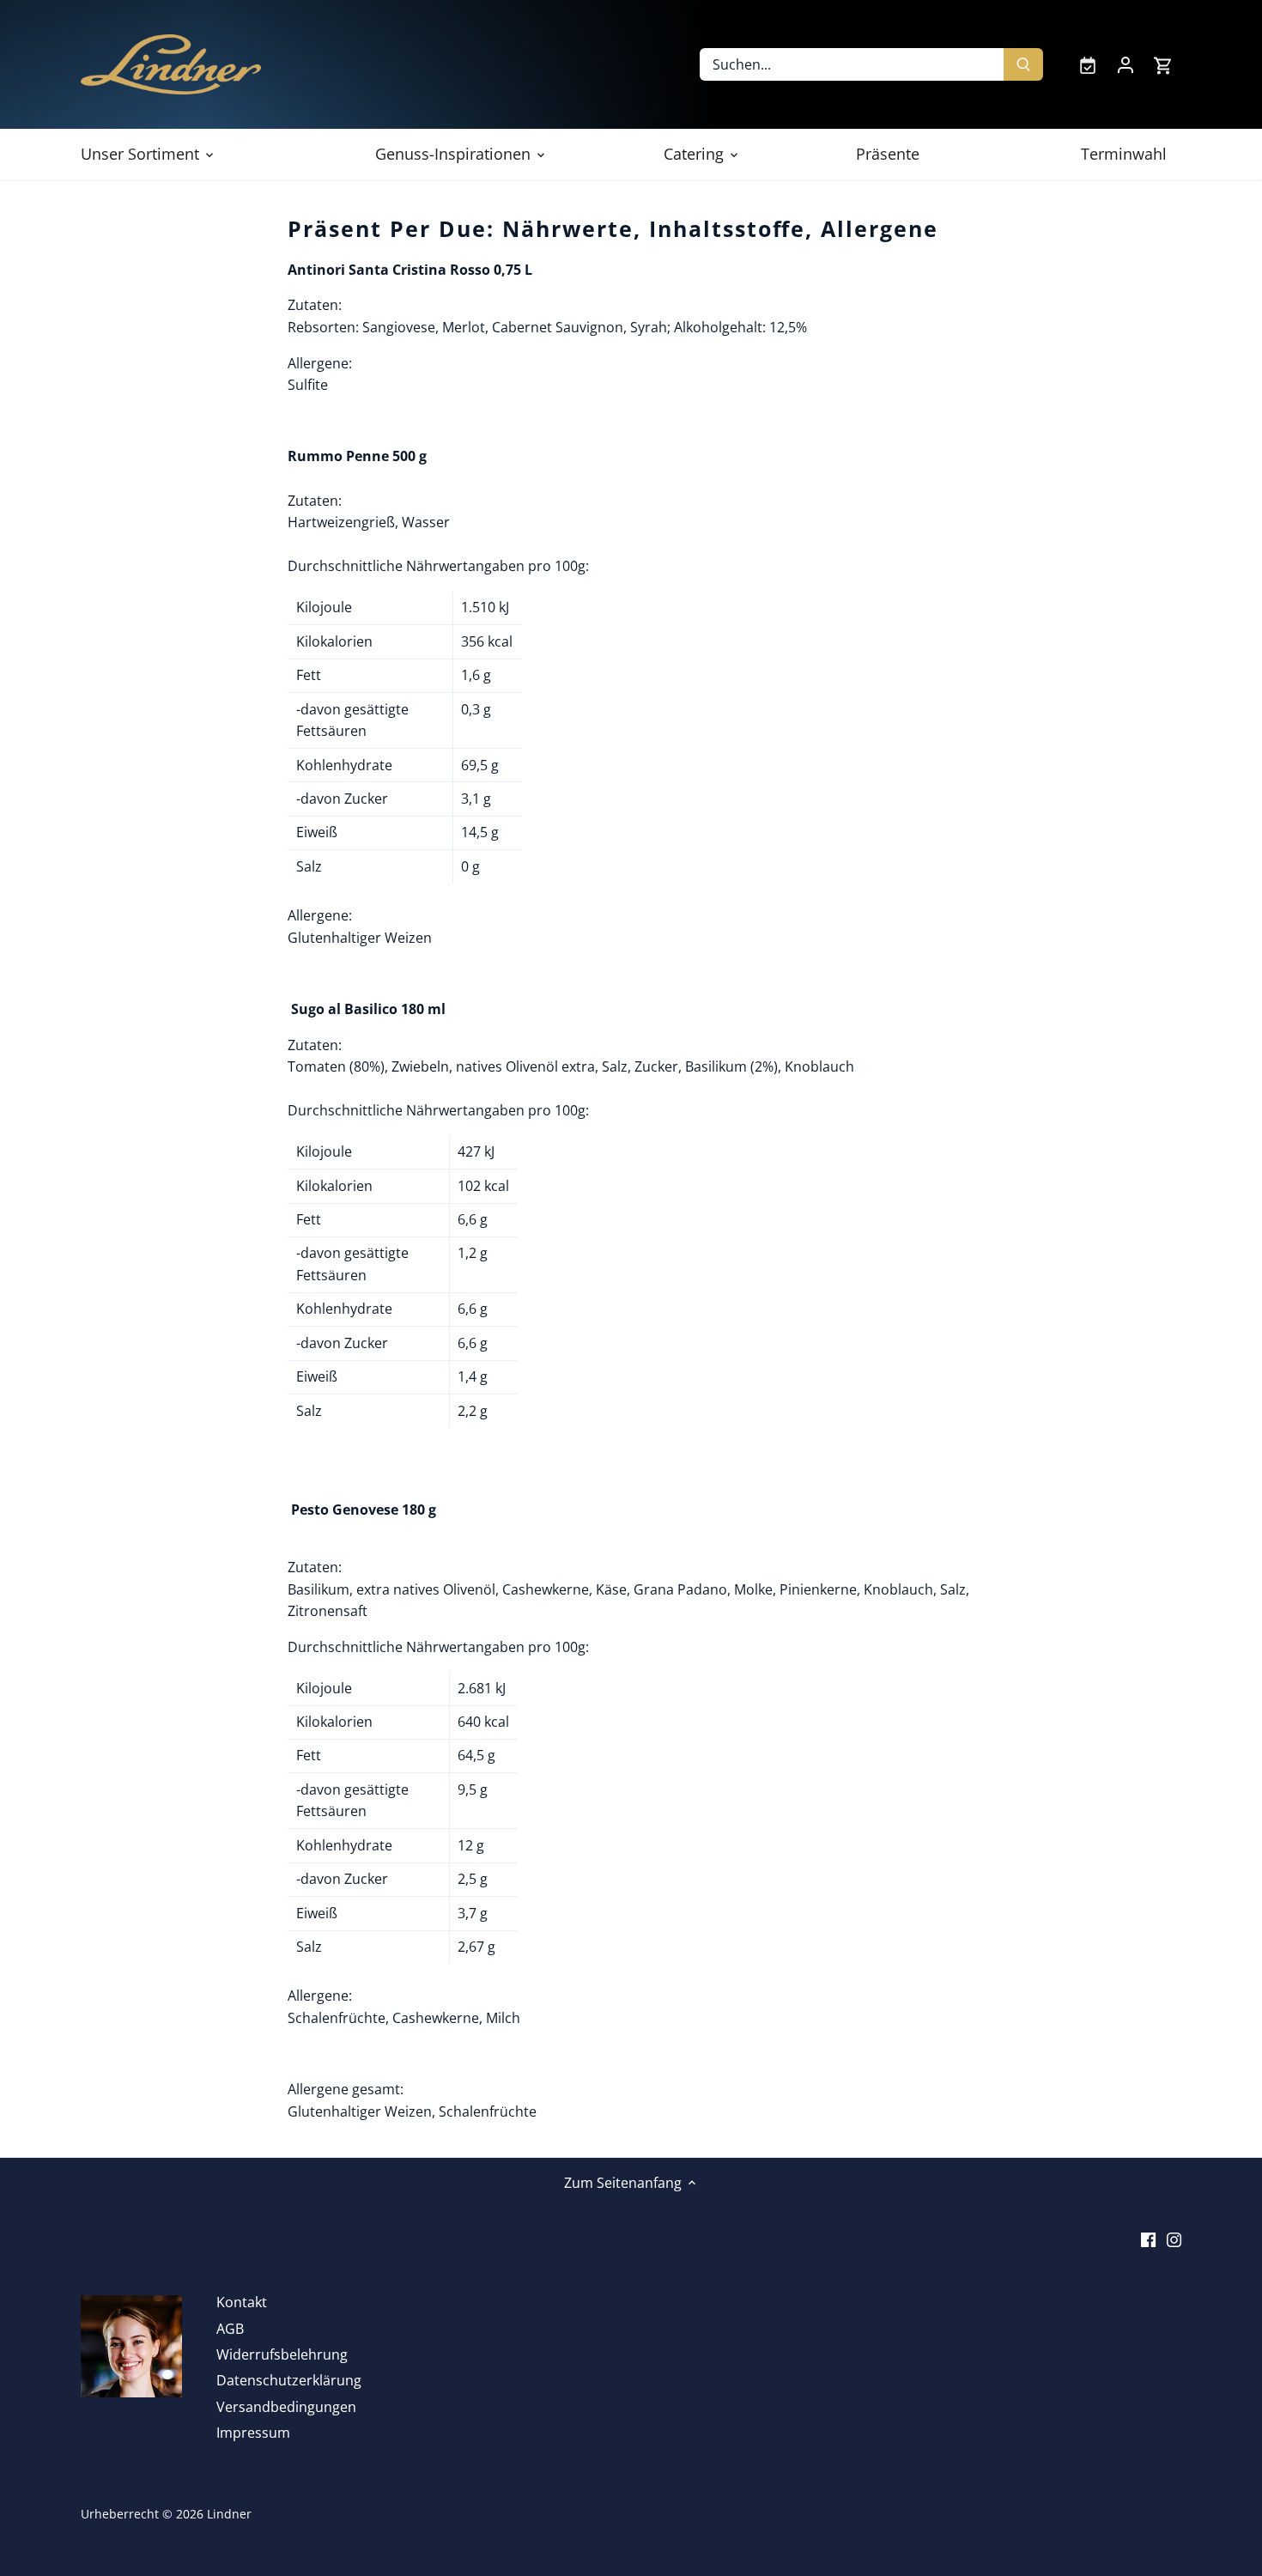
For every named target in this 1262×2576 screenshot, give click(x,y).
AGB (230, 2329)
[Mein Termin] (1088, 64)
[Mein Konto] (1125, 64)
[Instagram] (1174, 2239)
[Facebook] (1148, 2239)
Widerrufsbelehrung (282, 2354)
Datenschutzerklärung (289, 2380)
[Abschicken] (1023, 64)
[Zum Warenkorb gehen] (1163, 65)
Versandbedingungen (286, 2407)
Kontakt (242, 2302)
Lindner (229, 2514)
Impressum (253, 2433)
